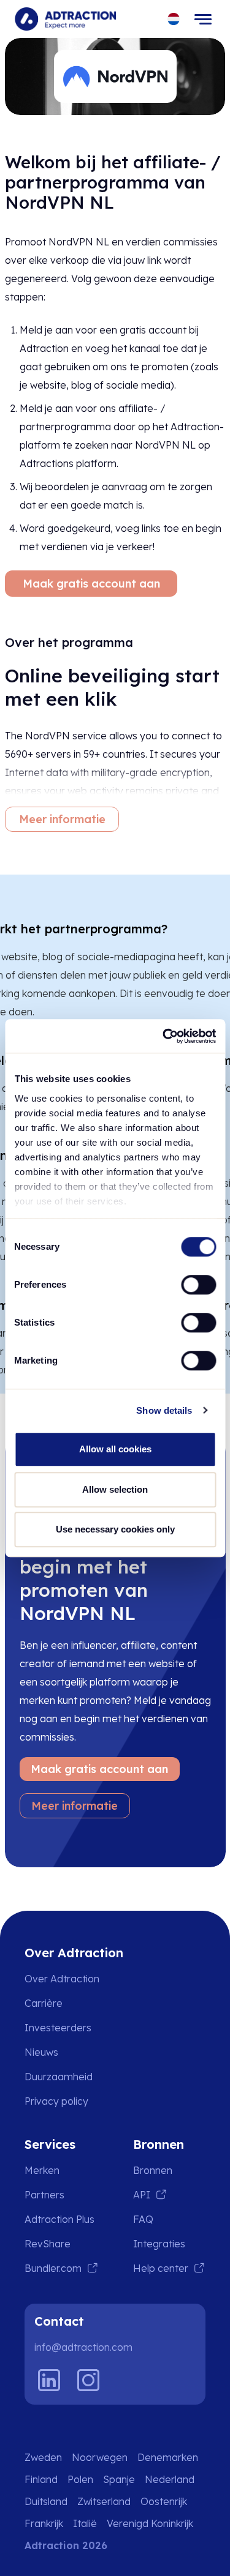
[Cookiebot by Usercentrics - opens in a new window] (164, 1036)
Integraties (159, 2244)
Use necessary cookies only (115, 1529)
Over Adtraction (62, 1979)
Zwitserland (104, 2501)
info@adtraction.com (83, 2347)
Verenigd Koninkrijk (150, 2523)
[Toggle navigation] (203, 19)
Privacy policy (56, 2101)
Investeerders (58, 2028)
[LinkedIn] (49, 2380)
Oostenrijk (164, 2501)
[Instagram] (88, 2380)
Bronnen (153, 2170)
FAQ (143, 2219)
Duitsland (46, 2501)
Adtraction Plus (59, 2219)
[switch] (198, 1285)
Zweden (43, 2457)
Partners (44, 2195)
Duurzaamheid (59, 2077)
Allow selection (115, 1489)
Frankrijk (44, 2523)
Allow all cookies (115, 1449)
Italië (85, 2523)
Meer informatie (62, 819)
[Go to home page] (65, 19)
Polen (80, 2479)
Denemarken (168, 2457)
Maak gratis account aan (91, 584)
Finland (41, 2479)
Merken (42, 2170)
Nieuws (41, 2052)
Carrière (44, 2003)
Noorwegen (100, 2457)
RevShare (48, 2244)
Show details (164, 1410)
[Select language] (174, 19)
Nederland (170, 2479)
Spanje (119, 2479)
